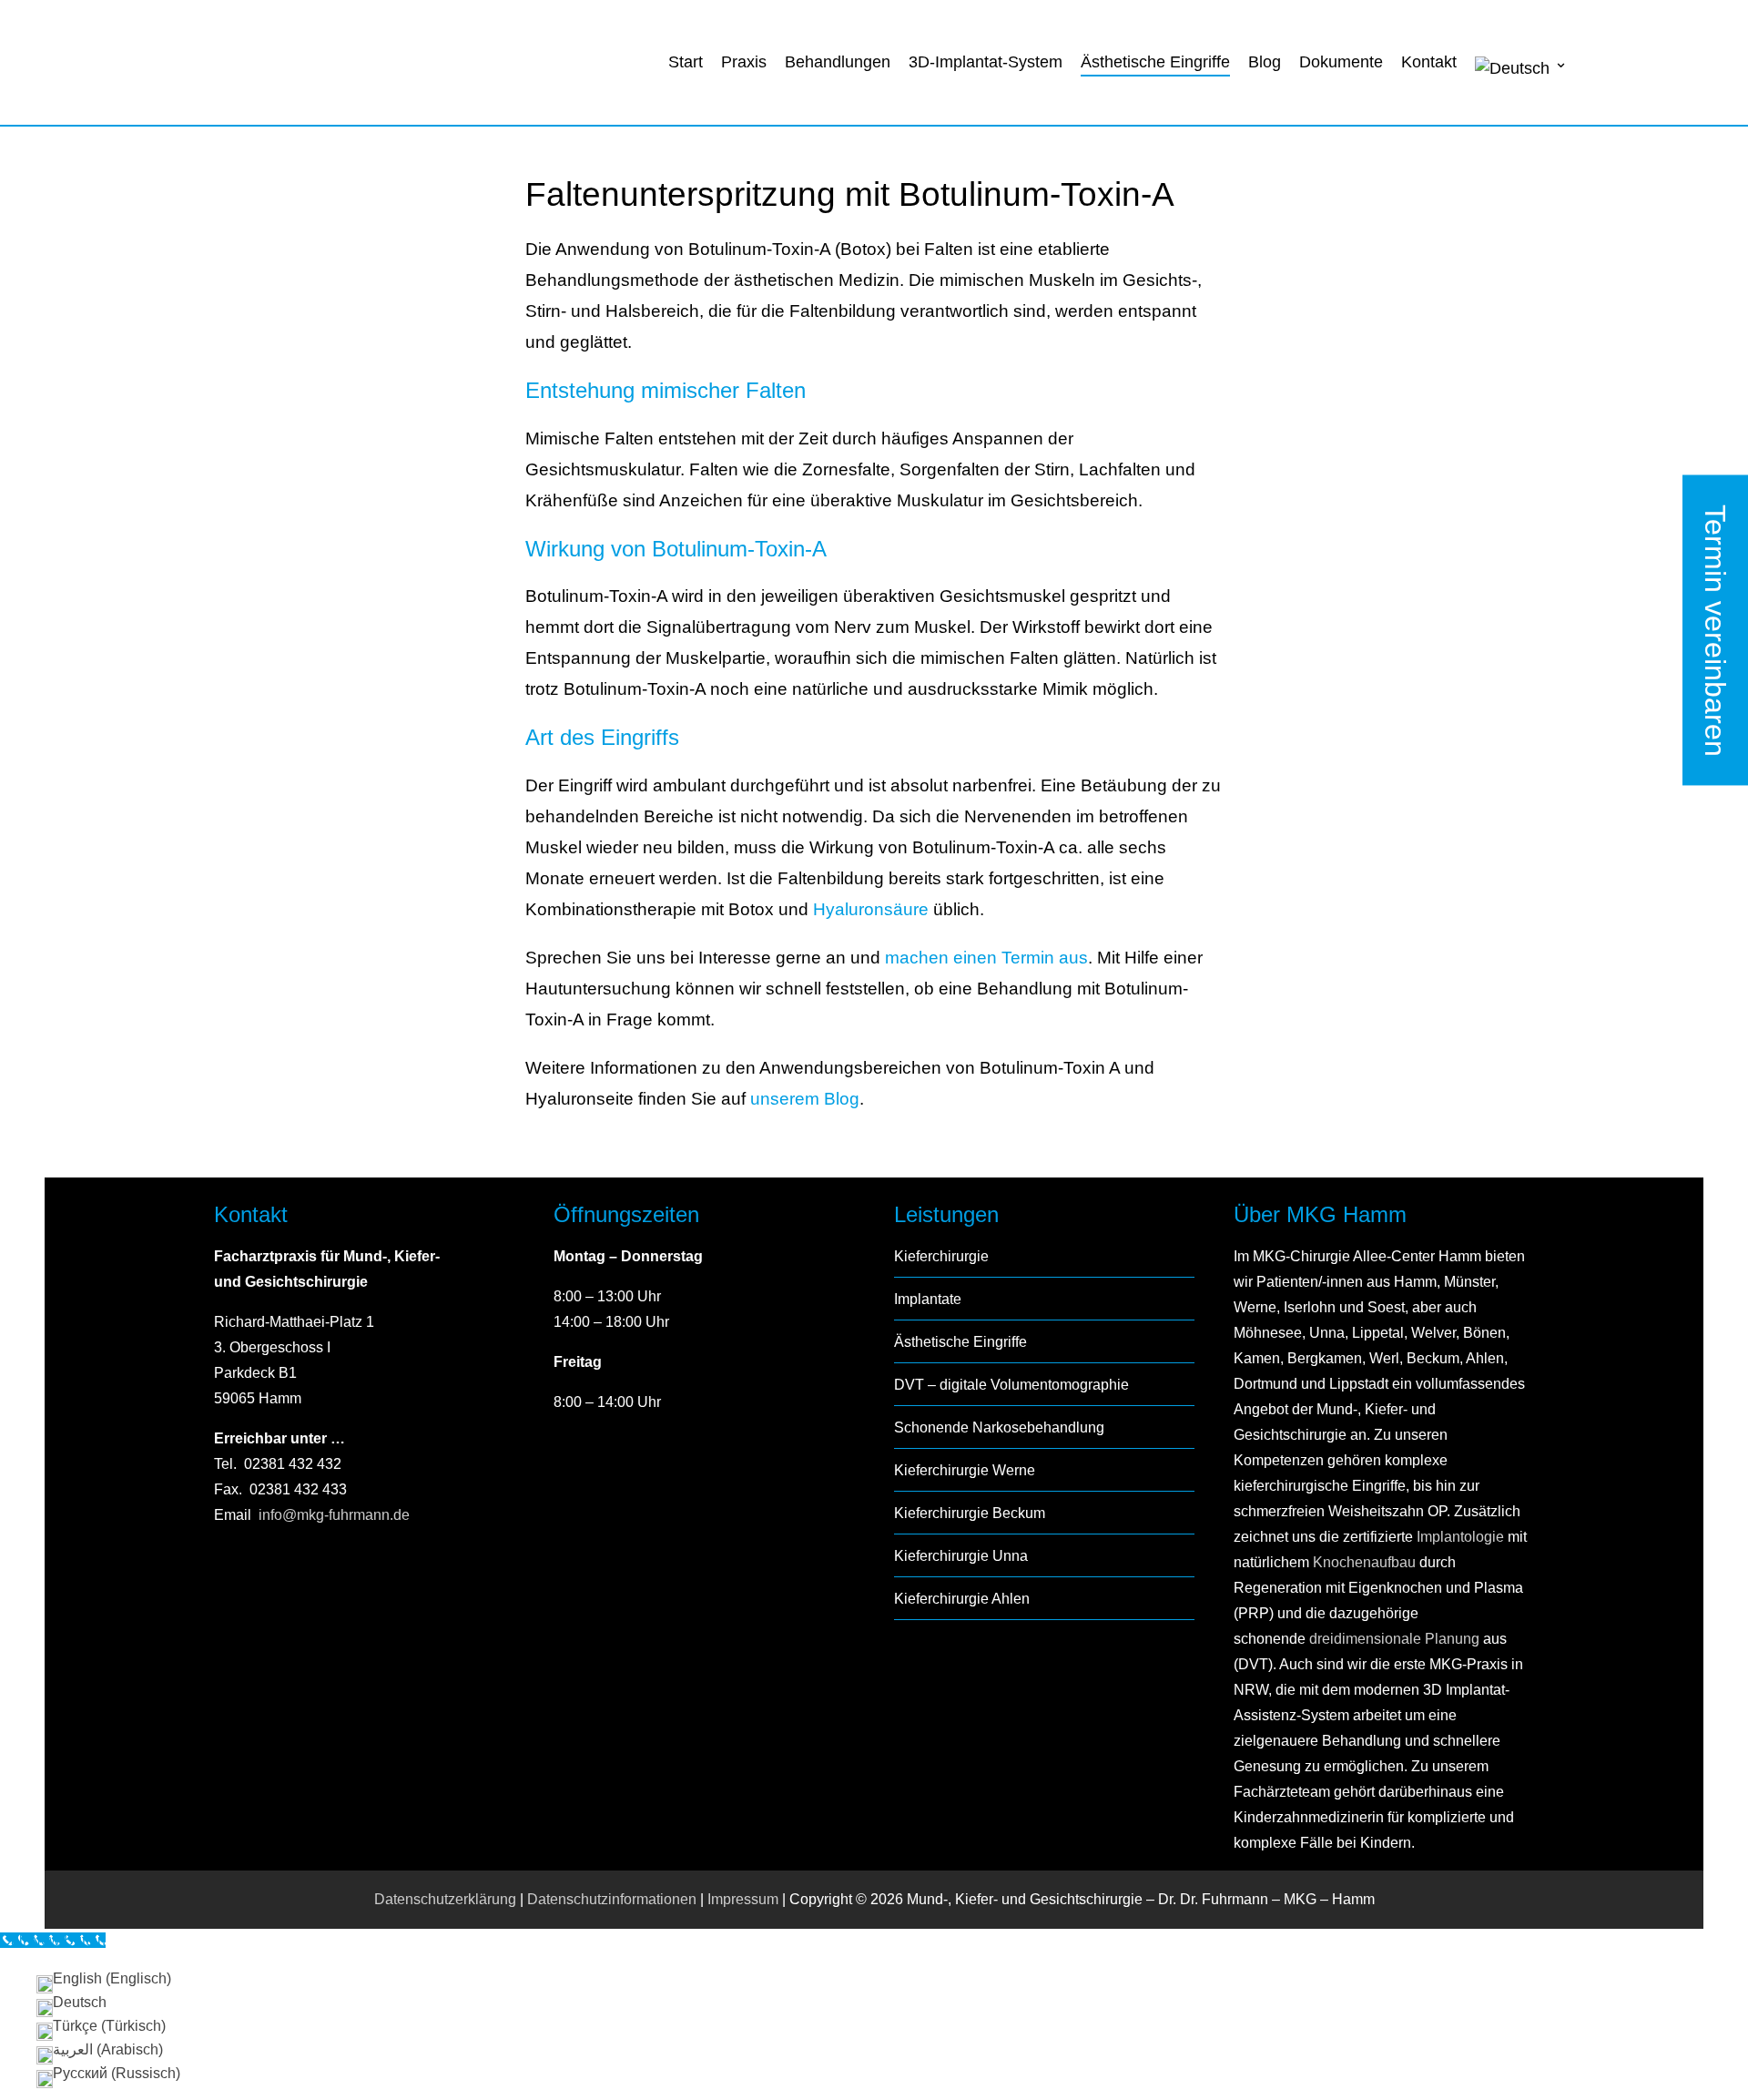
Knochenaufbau (1364, 1562)
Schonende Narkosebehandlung (999, 1427)
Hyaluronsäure (871, 909)
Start (686, 62)
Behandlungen (838, 62)
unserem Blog (805, 1099)
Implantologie (1458, 1537)
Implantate (928, 1299)
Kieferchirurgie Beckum (970, 1513)
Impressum (743, 1899)
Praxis (744, 62)
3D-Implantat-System (986, 62)
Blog (1265, 62)
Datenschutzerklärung (445, 1899)
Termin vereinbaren (1715, 630)
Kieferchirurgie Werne (965, 1470)
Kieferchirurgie (941, 1256)
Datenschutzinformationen (612, 1899)
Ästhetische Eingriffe (1155, 62)
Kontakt (1429, 62)
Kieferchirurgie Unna (961, 1556)
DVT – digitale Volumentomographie (1011, 1385)
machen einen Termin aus (986, 958)
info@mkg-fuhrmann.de (334, 1515)
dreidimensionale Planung (1394, 1639)
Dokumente (1341, 62)
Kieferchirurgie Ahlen (962, 1599)
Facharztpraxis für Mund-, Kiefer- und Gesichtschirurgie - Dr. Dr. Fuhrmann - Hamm (331, 64)
